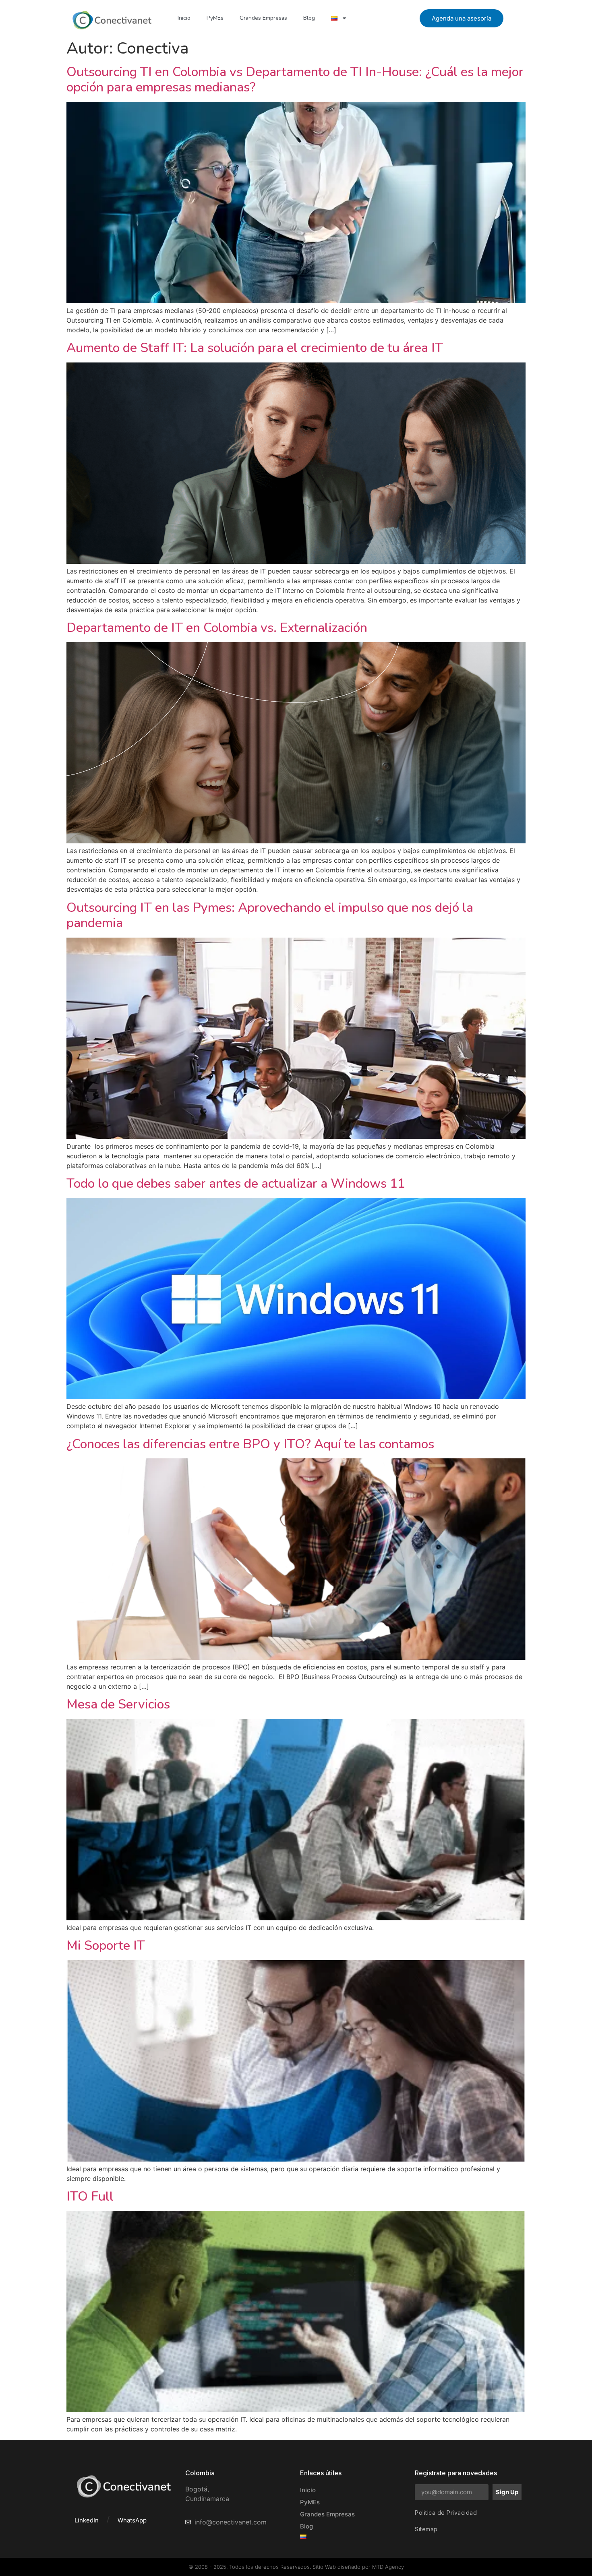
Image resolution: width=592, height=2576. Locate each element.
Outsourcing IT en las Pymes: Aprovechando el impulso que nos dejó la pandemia (270, 915)
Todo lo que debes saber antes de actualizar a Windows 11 (236, 1183)
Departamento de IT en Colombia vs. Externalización (217, 628)
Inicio (184, 18)
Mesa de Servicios (118, 1704)
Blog (309, 18)
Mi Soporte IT (106, 1945)
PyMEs (215, 18)
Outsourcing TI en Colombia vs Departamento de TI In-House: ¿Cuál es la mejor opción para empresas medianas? (295, 80)
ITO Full (90, 2196)
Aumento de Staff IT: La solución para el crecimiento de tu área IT (255, 348)
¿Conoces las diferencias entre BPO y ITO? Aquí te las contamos (250, 1444)
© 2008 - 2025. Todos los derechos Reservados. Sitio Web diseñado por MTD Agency (296, 2567)
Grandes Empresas (263, 18)
